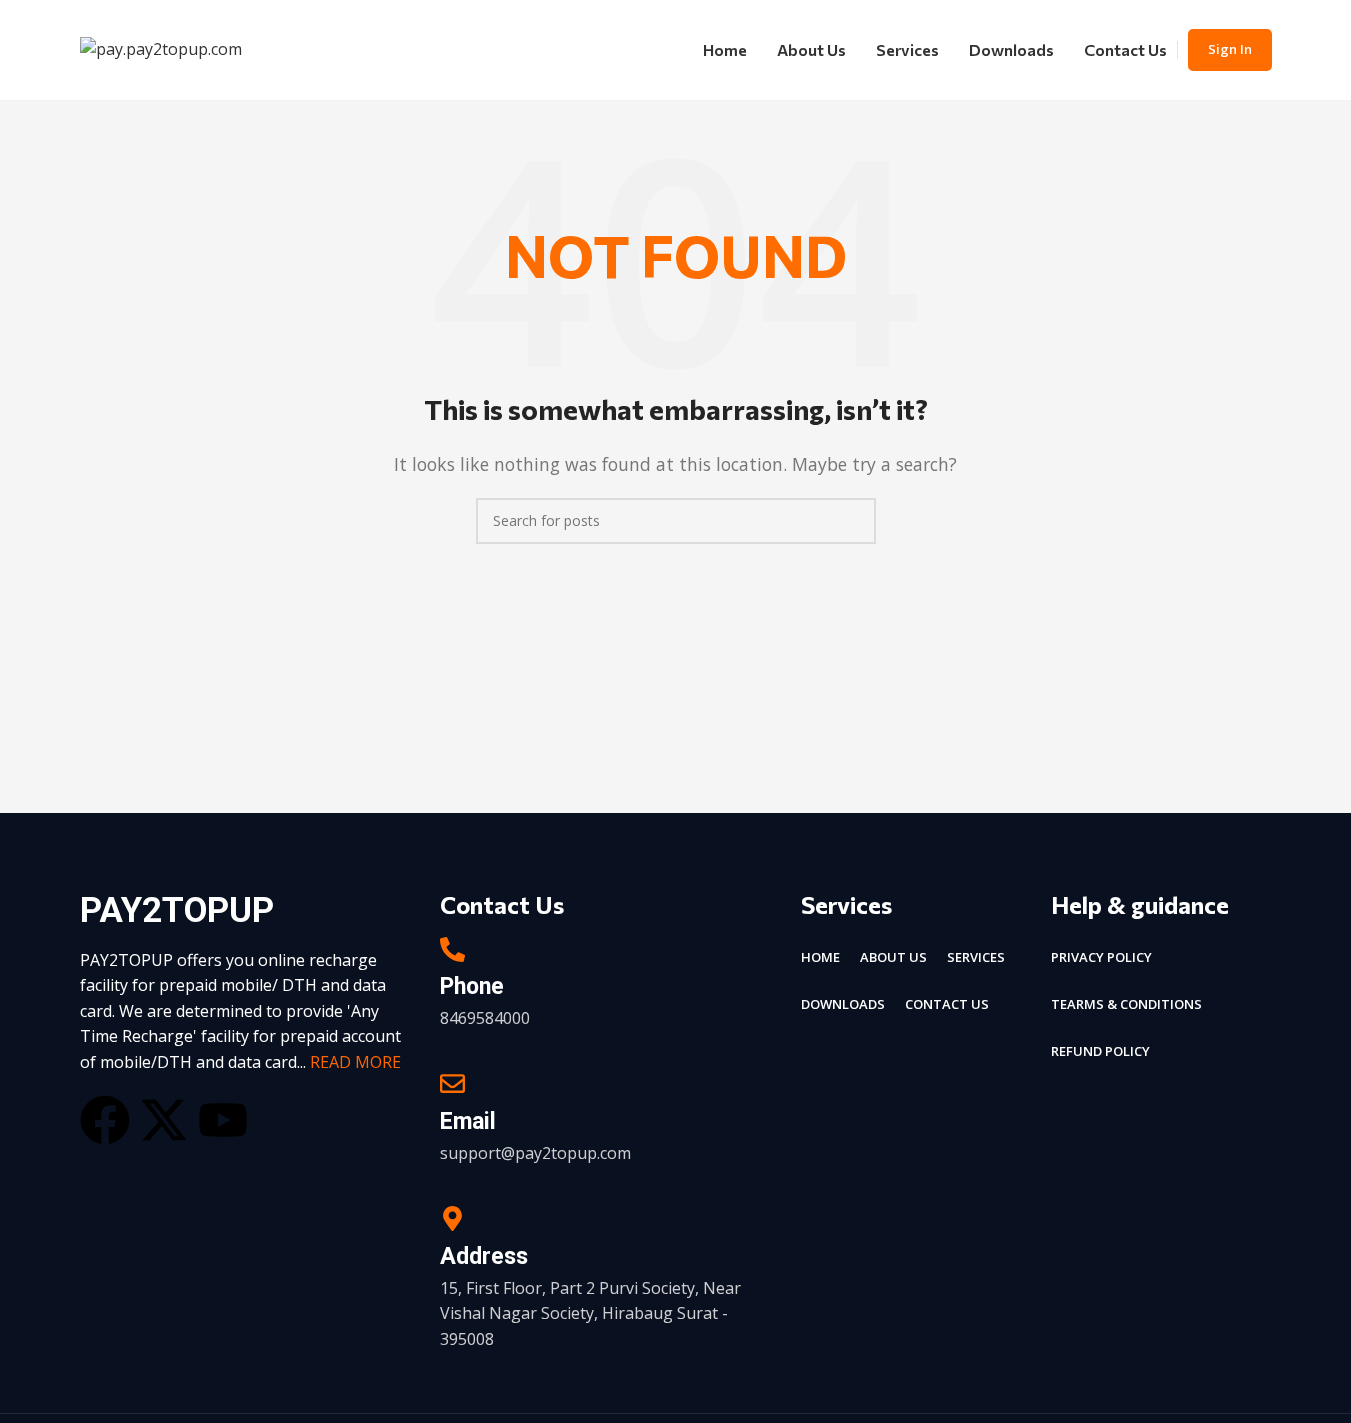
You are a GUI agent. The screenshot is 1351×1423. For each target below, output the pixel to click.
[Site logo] (161, 48)
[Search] (853, 521)
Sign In (1230, 49)
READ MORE (355, 1062)
